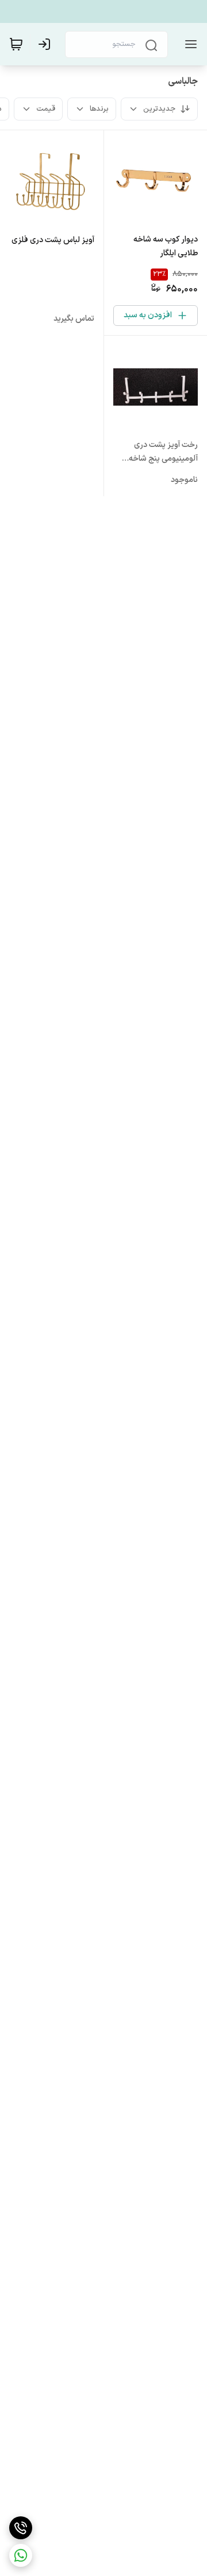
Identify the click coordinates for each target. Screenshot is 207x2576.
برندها (99, 109)
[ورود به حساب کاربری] (47, 44)
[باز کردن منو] (189, 44)
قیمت (46, 109)
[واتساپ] (21, 2555)
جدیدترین (159, 109)
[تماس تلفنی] (21, 2528)
